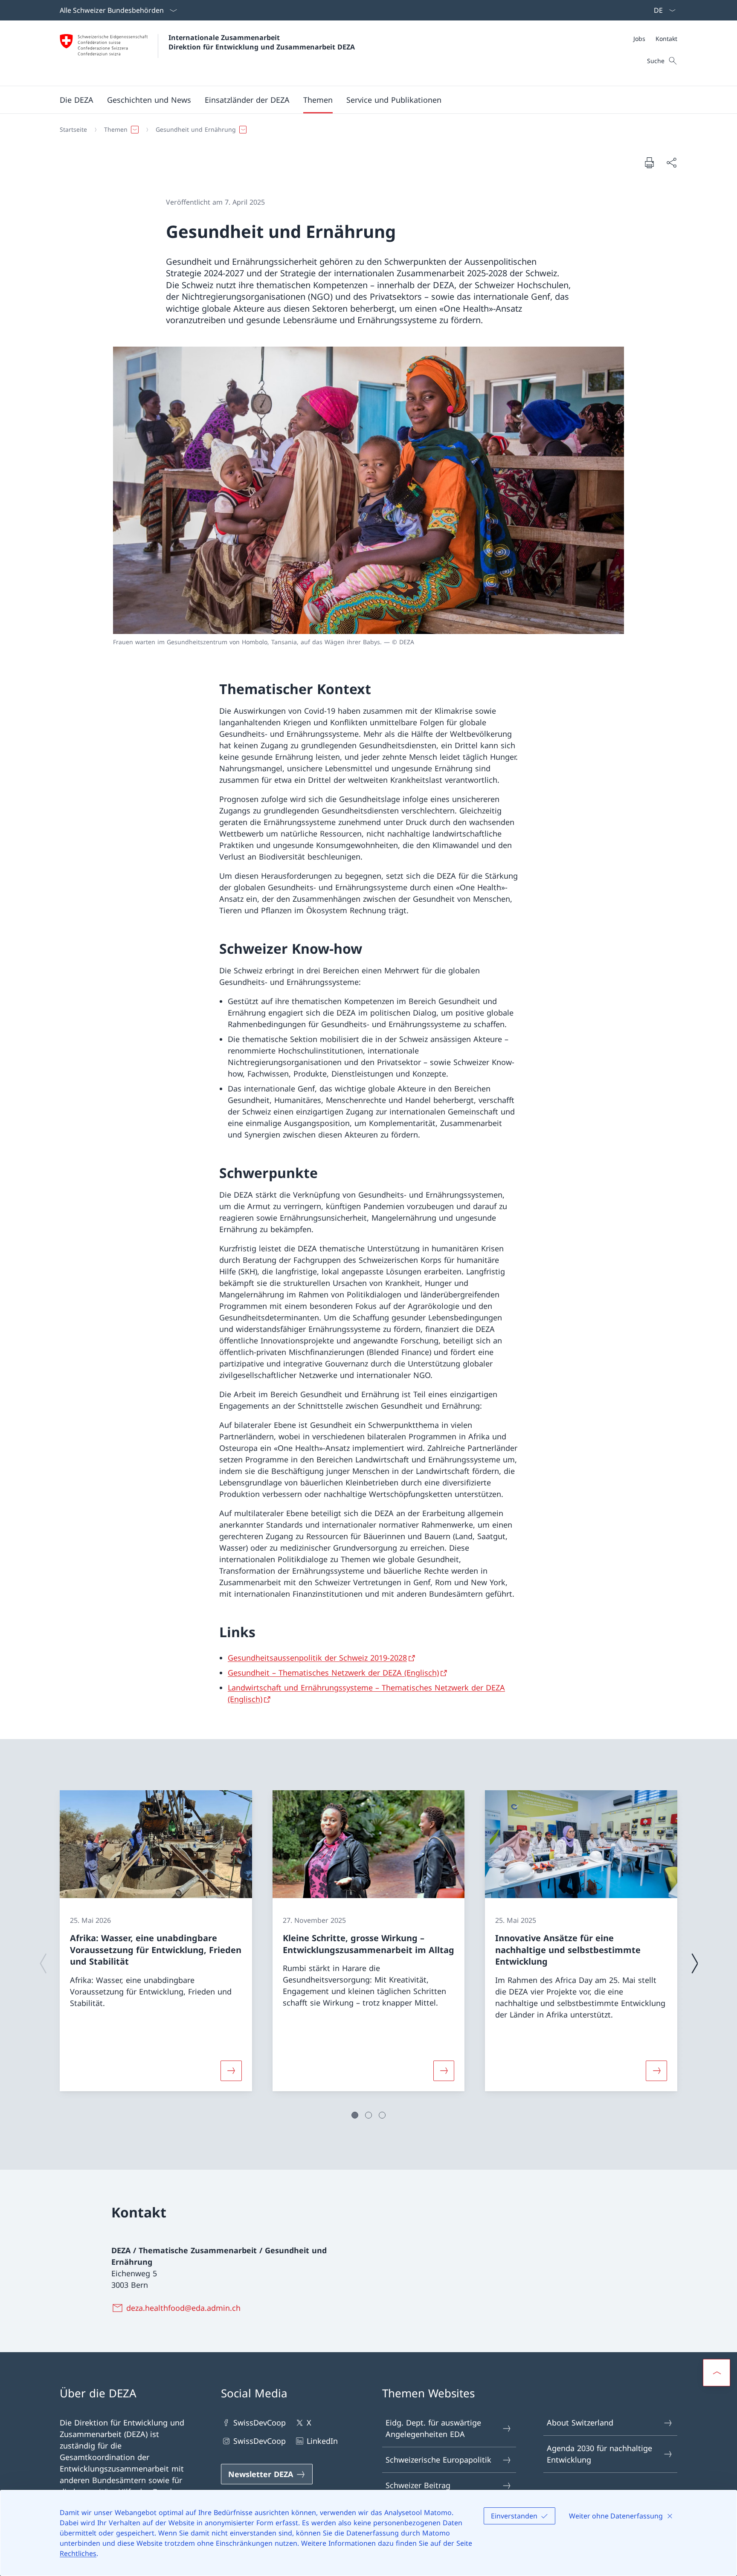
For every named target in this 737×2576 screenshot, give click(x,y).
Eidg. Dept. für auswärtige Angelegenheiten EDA (433, 2428)
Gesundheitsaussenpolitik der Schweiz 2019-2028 (317, 1658)
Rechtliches (78, 2553)
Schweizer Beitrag (418, 2485)
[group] (156, 1941)
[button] (77, 100)
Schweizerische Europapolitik (438, 2460)
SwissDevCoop (260, 2423)
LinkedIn (322, 2441)
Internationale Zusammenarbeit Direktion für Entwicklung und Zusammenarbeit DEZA (262, 42)
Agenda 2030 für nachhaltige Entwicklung (599, 2454)
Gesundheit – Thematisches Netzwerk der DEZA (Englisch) (333, 1673)
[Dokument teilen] (671, 163)
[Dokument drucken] (649, 162)
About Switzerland (580, 2423)
